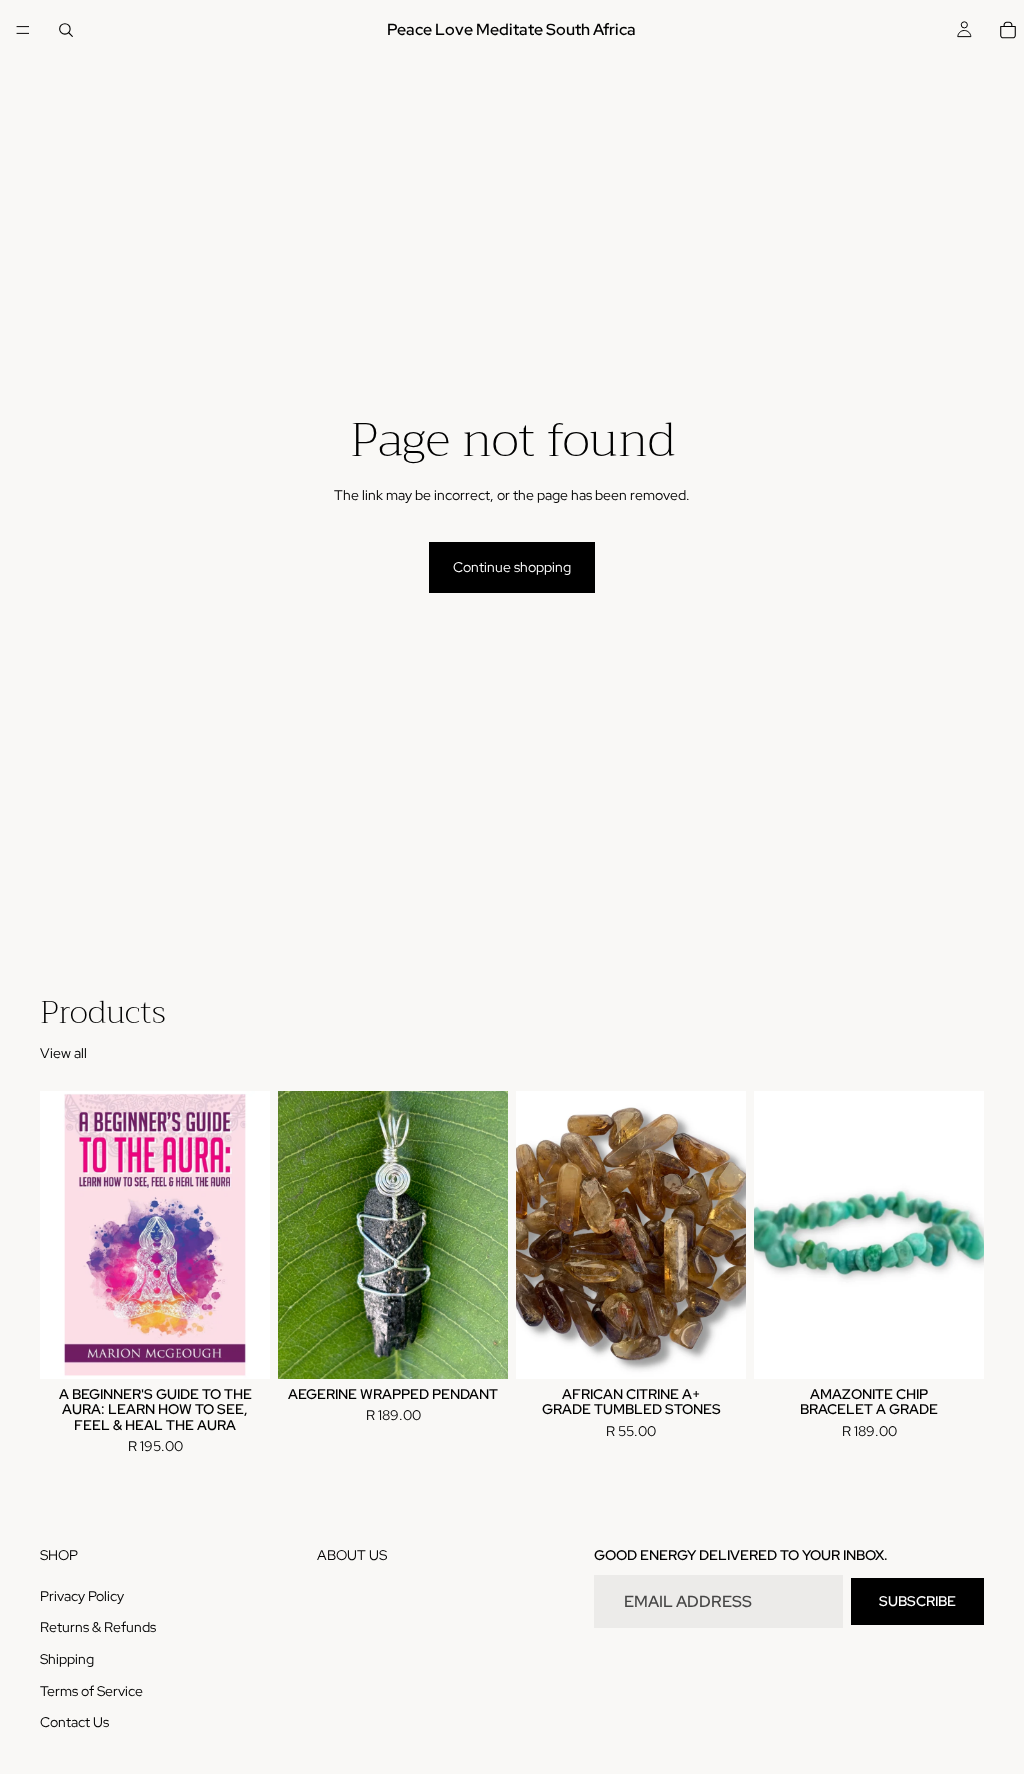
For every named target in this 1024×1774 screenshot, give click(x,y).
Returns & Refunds (98, 1627)
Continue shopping (512, 567)
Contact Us (74, 1722)
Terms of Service (91, 1690)
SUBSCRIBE (917, 1601)
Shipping (67, 1659)
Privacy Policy (82, 1595)
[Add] (239, 1348)
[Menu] (23, 30)
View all (63, 1053)
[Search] (66, 30)
